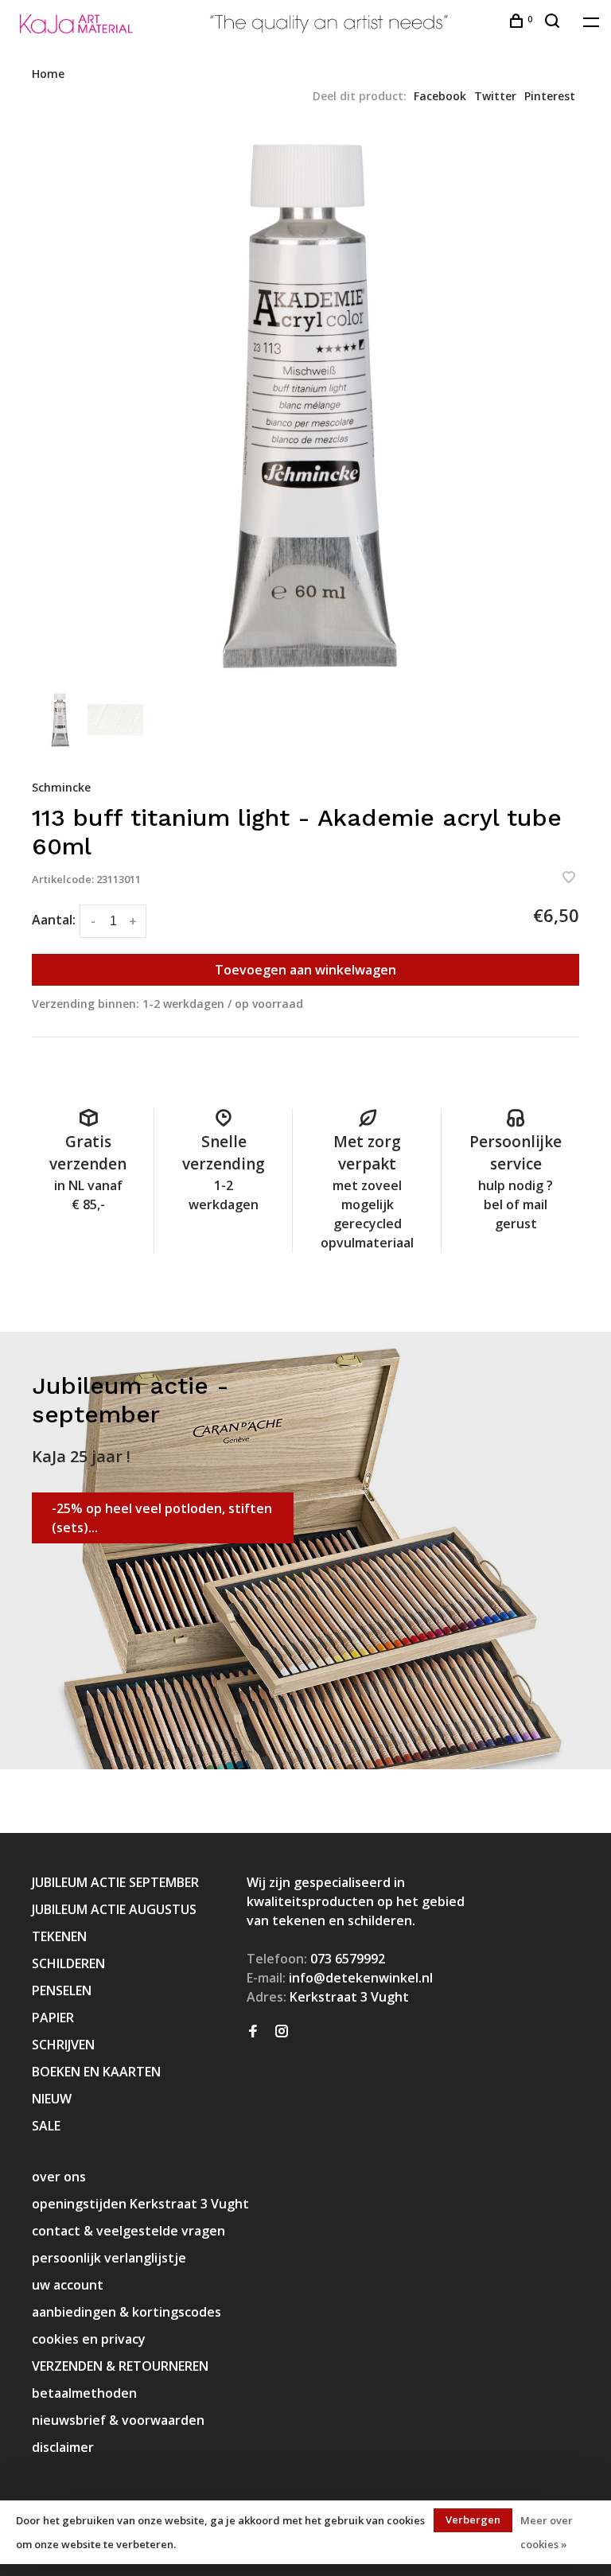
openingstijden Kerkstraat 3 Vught (140, 2204)
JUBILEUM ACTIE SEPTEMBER (115, 1882)
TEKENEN (59, 1936)
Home (48, 74)
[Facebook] (253, 2032)
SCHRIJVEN (63, 2045)
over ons (59, 2177)
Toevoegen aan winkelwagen (305, 970)
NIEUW (52, 2099)
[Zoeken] (554, 23)
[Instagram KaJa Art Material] (282, 2032)
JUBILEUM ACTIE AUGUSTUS (114, 1909)
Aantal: (54, 920)
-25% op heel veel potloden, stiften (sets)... (162, 1518)
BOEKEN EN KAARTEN (96, 2072)
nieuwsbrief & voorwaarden (118, 2420)
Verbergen (473, 2520)
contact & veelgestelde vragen (128, 2231)
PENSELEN (62, 1990)
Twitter (495, 96)
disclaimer (63, 2447)
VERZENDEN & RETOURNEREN (120, 2366)
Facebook (440, 96)
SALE (46, 2126)
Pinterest (550, 96)
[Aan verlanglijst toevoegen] (569, 878)
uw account (68, 2285)
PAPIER (53, 2018)
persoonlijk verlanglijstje (109, 2258)
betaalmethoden (84, 2393)
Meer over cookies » (547, 2532)
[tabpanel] (305, 407)
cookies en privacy (89, 2339)
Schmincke (61, 787)
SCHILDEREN (68, 1963)
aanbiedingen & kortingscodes (126, 2312)
